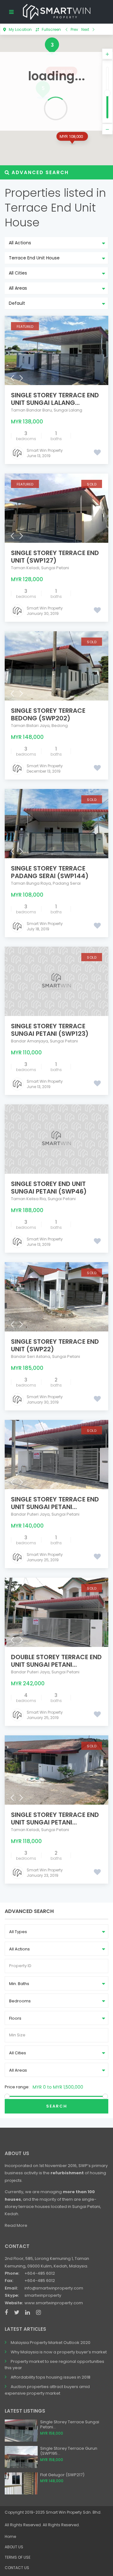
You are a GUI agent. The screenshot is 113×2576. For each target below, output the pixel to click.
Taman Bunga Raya (31, 883)
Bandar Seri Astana (31, 1356)
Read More (16, 2225)
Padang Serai (67, 883)
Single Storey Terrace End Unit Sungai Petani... (55, 1503)
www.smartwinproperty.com (54, 2303)
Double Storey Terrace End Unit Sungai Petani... (56, 1661)
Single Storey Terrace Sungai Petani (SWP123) (50, 1030)
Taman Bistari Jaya (30, 726)
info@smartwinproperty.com (54, 2288)
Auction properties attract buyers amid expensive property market (47, 2390)
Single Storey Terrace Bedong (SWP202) (48, 714)
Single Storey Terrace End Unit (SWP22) (55, 1345)
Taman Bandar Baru (31, 410)
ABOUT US (14, 2547)
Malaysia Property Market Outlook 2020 (51, 2343)
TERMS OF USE (18, 2557)
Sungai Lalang (68, 410)
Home (10, 2536)
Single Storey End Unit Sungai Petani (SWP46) (49, 1188)
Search (57, 2106)
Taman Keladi (25, 568)
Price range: (17, 2087)
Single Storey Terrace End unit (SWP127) (55, 557)
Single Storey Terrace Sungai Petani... (70, 2425)
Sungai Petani (55, 568)
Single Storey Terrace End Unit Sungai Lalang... (55, 399)
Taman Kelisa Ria (28, 1199)
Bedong (60, 726)
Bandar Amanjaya (30, 1041)
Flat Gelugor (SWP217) (62, 2475)
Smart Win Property (45, 450)
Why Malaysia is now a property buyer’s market (59, 2352)
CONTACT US (17, 2568)
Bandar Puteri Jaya (30, 1514)
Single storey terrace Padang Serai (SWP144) (50, 872)
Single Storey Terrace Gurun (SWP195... (69, 2451)
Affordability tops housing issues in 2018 (51, 2377)
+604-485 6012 (40, 2273)
